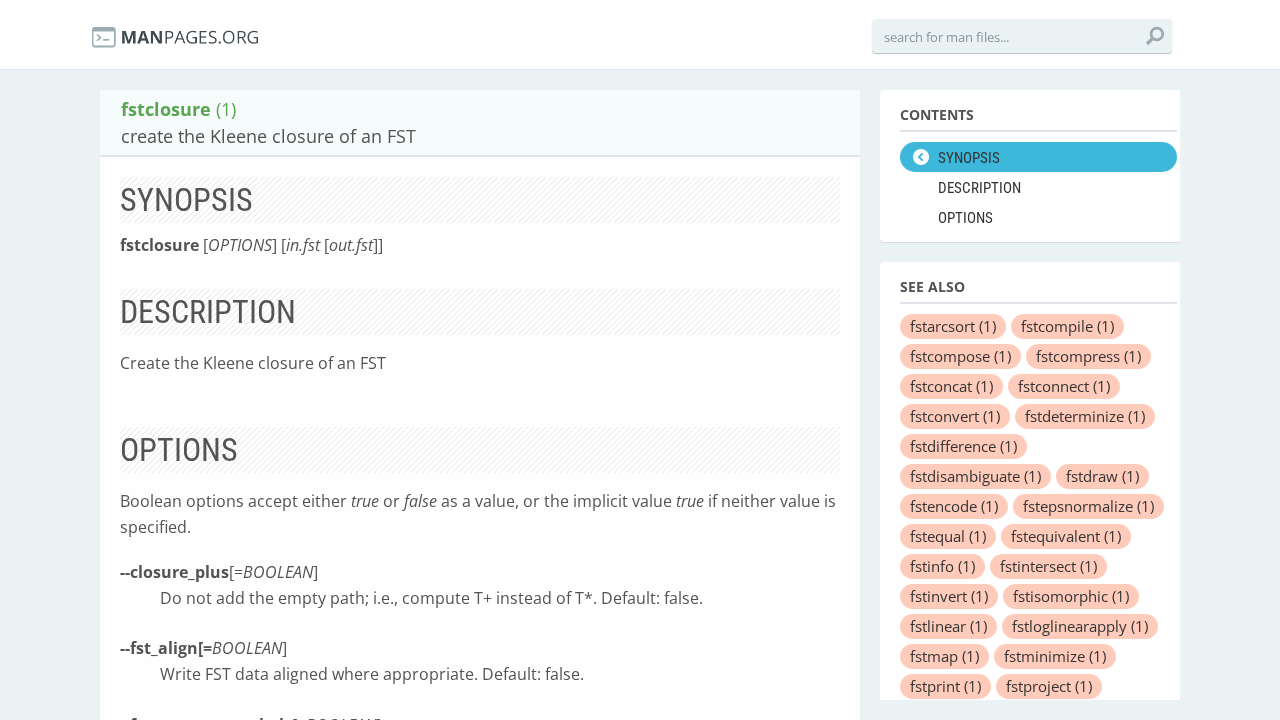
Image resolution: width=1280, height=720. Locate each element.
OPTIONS (965, 218)
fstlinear (948, 626)
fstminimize (1055, 656)
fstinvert (949, 596)
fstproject (1049, 686)
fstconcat (951, 386)
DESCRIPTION (979, 188)
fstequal (948, 536)
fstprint (945, 686)
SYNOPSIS (969, 158)
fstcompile (1067, 326)
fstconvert (955, 416)
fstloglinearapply (1080, 626)
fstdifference (963, 446)
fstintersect (1048, 566)
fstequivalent (1066, 536)
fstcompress (1088, 356)
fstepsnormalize (1088, 506)
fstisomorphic (1071, 596)
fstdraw (1102, 476)
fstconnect (1064, 386)
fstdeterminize (1085, 416)
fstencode (954, 506)
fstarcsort (953, 326)
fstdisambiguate (975, 476)
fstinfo (942, 566)
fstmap (944, 656)
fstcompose (960, 356)
